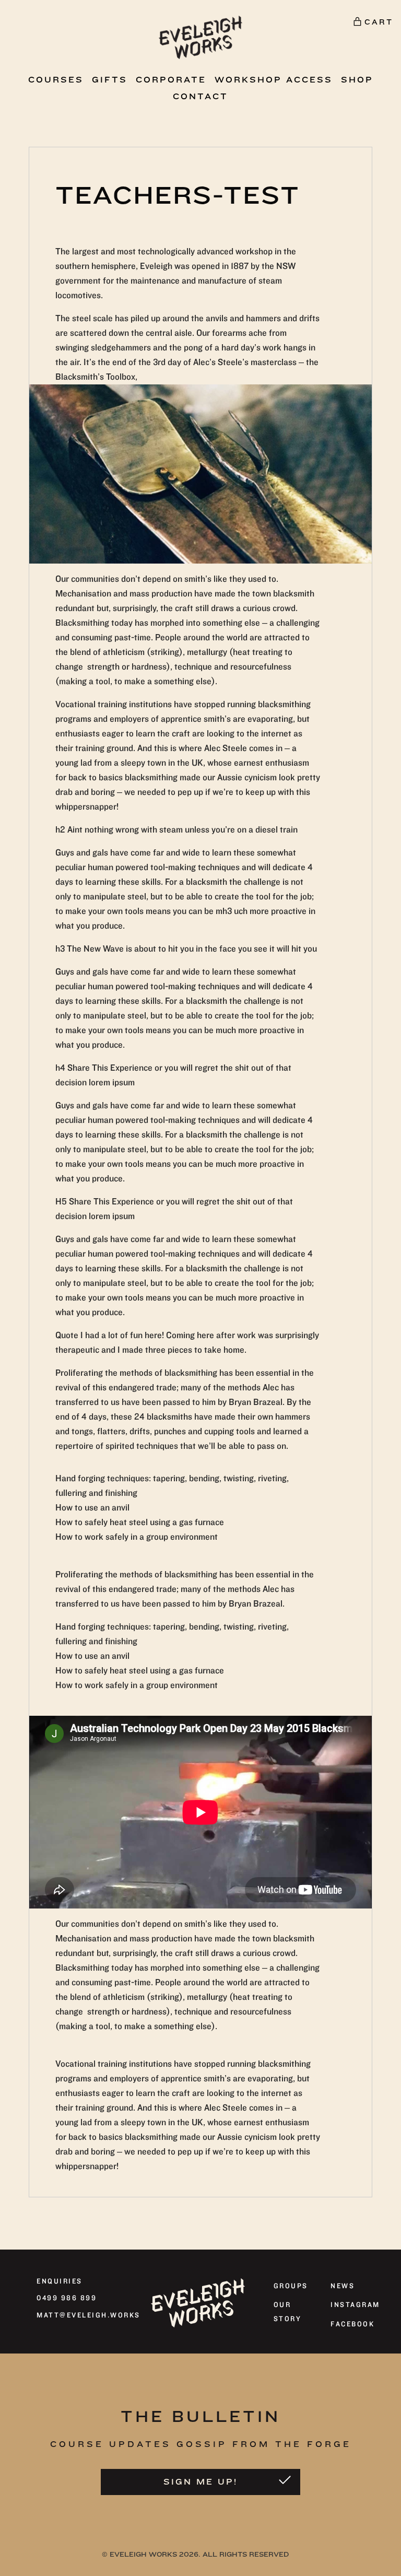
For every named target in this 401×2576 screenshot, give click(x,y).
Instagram (355, 2305)
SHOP (357, 80)
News (343, 2286)
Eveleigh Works (143, 2554)
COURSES (56, 80)
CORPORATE (171, 80)
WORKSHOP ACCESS (274, 80)
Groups (291, 2286)
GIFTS (110, 80)
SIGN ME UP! (200, 2482)
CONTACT (200, 97)
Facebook (352, 2324)
